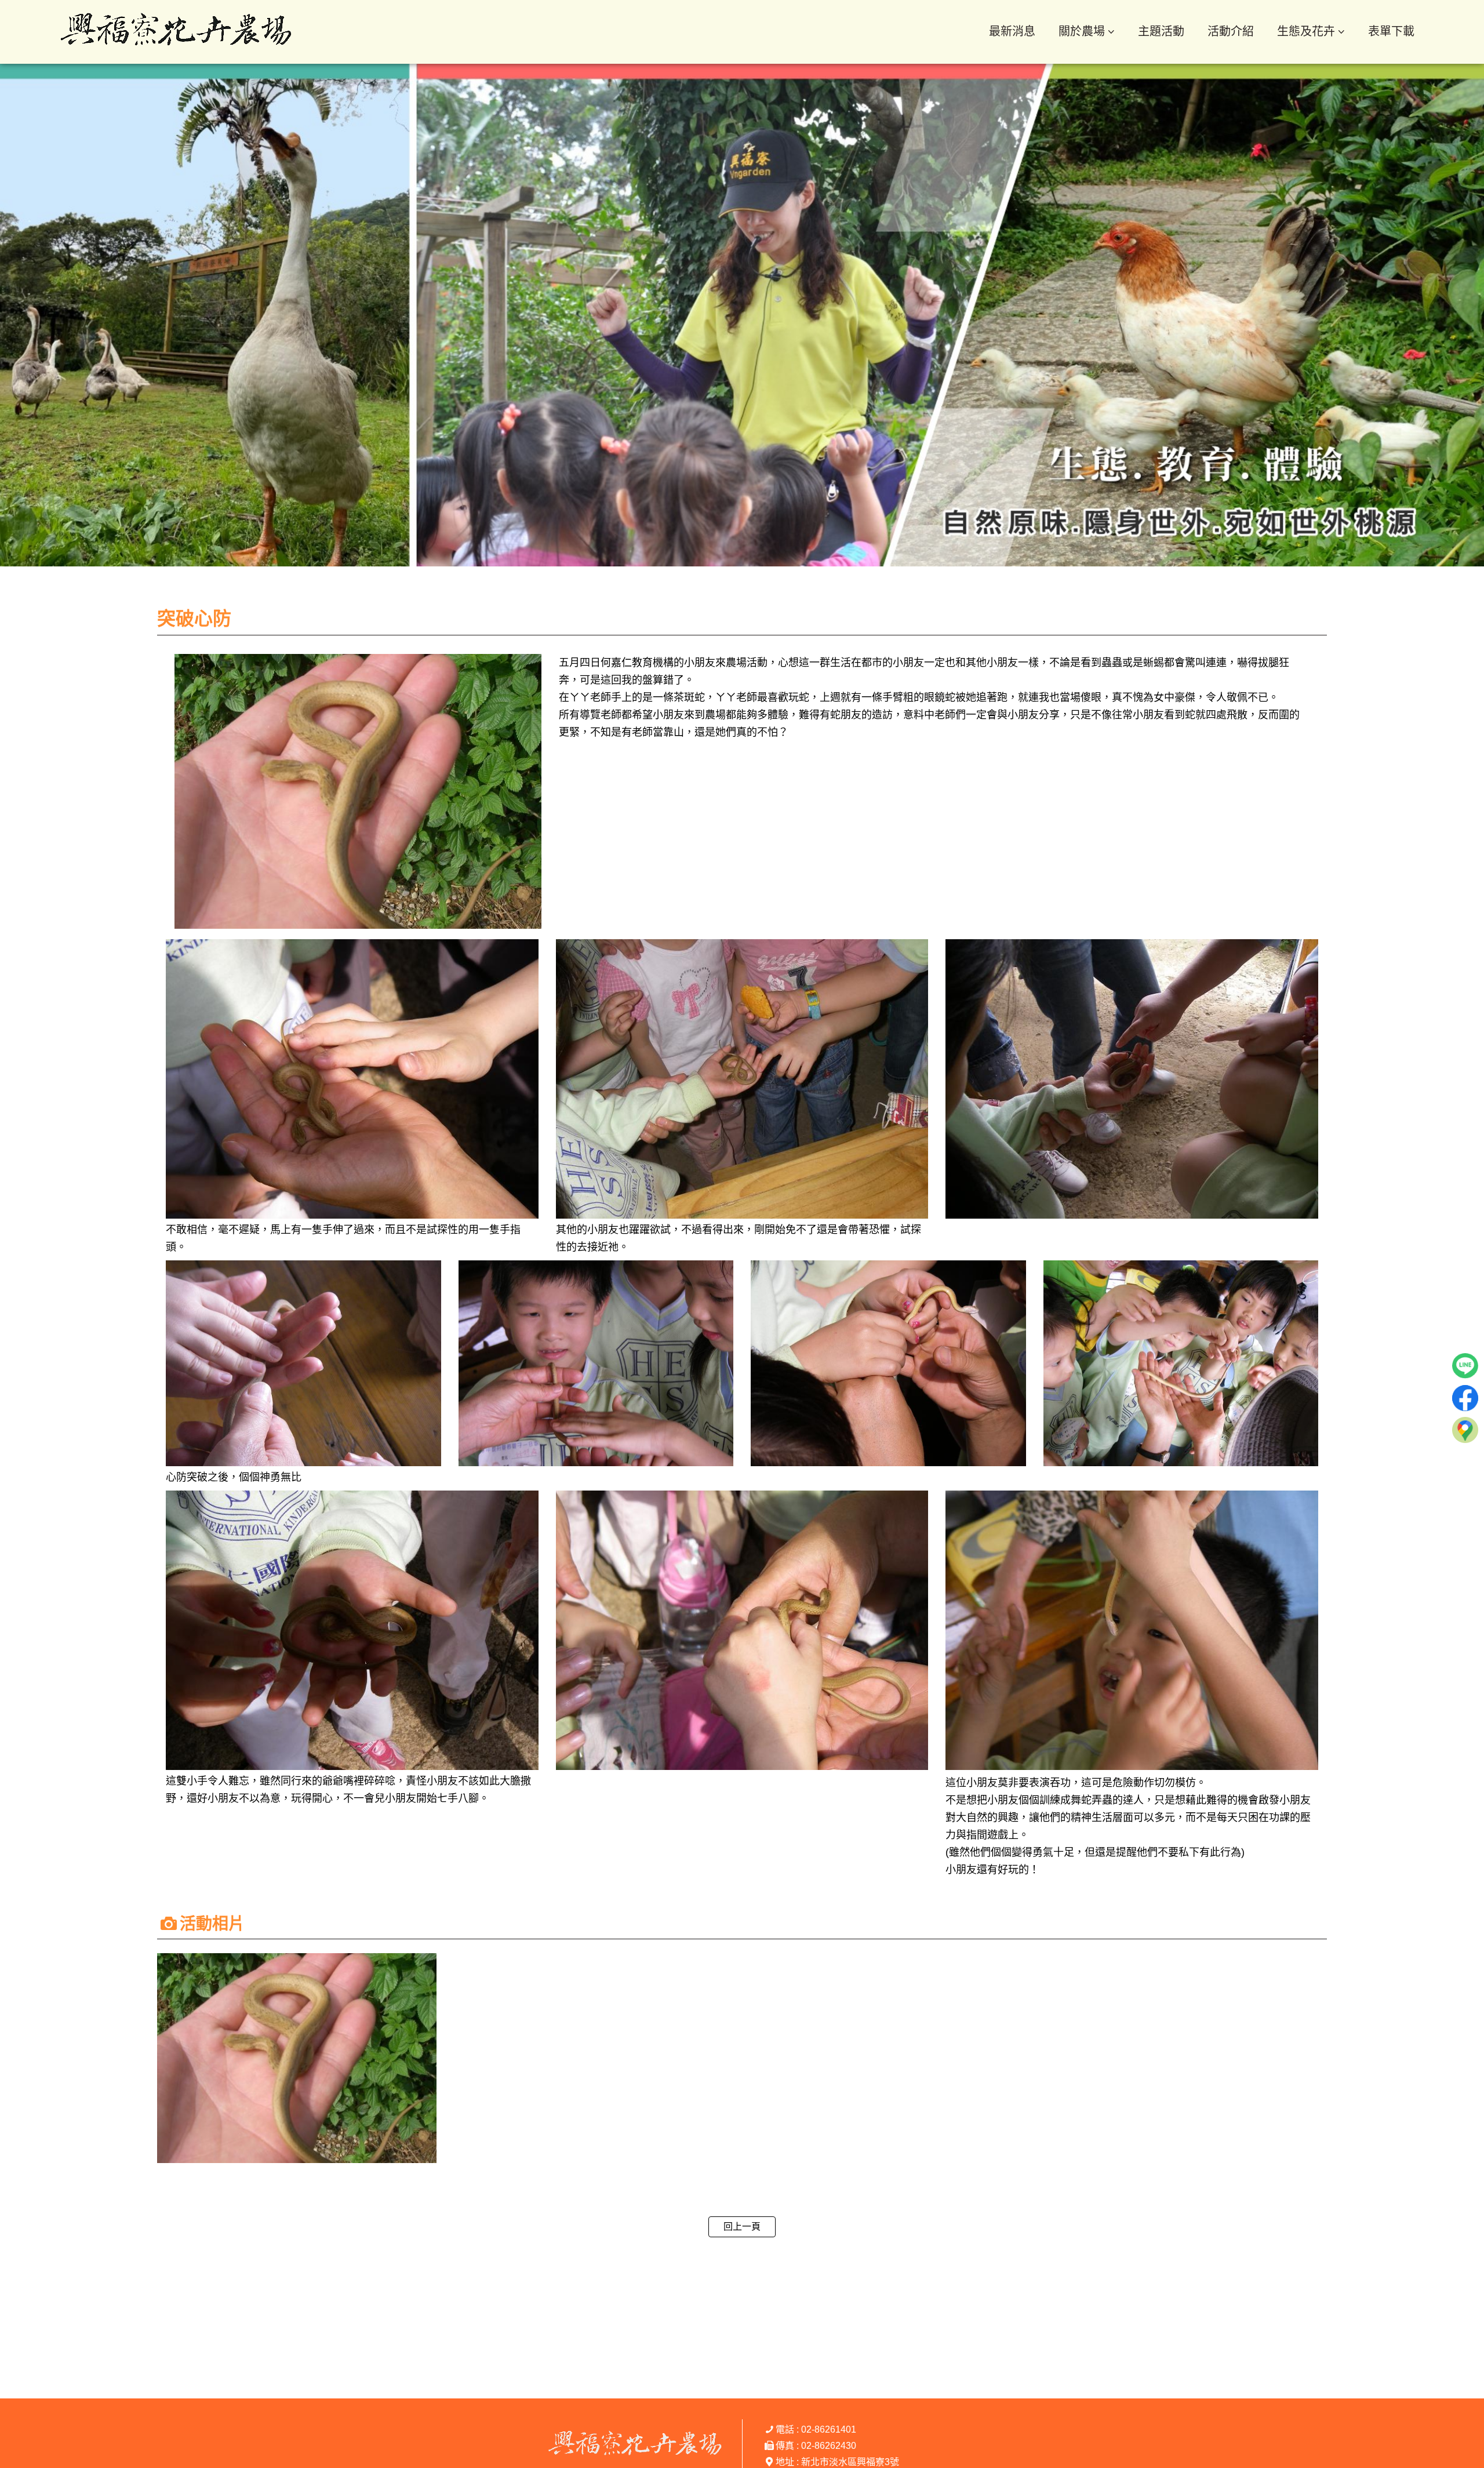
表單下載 (1391, 31)
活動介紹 (1231, 31)
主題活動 (1161, 31)
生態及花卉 (1306, 31)
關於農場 (1082, 31)
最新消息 (1012, 31)
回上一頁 (742, 2227)
